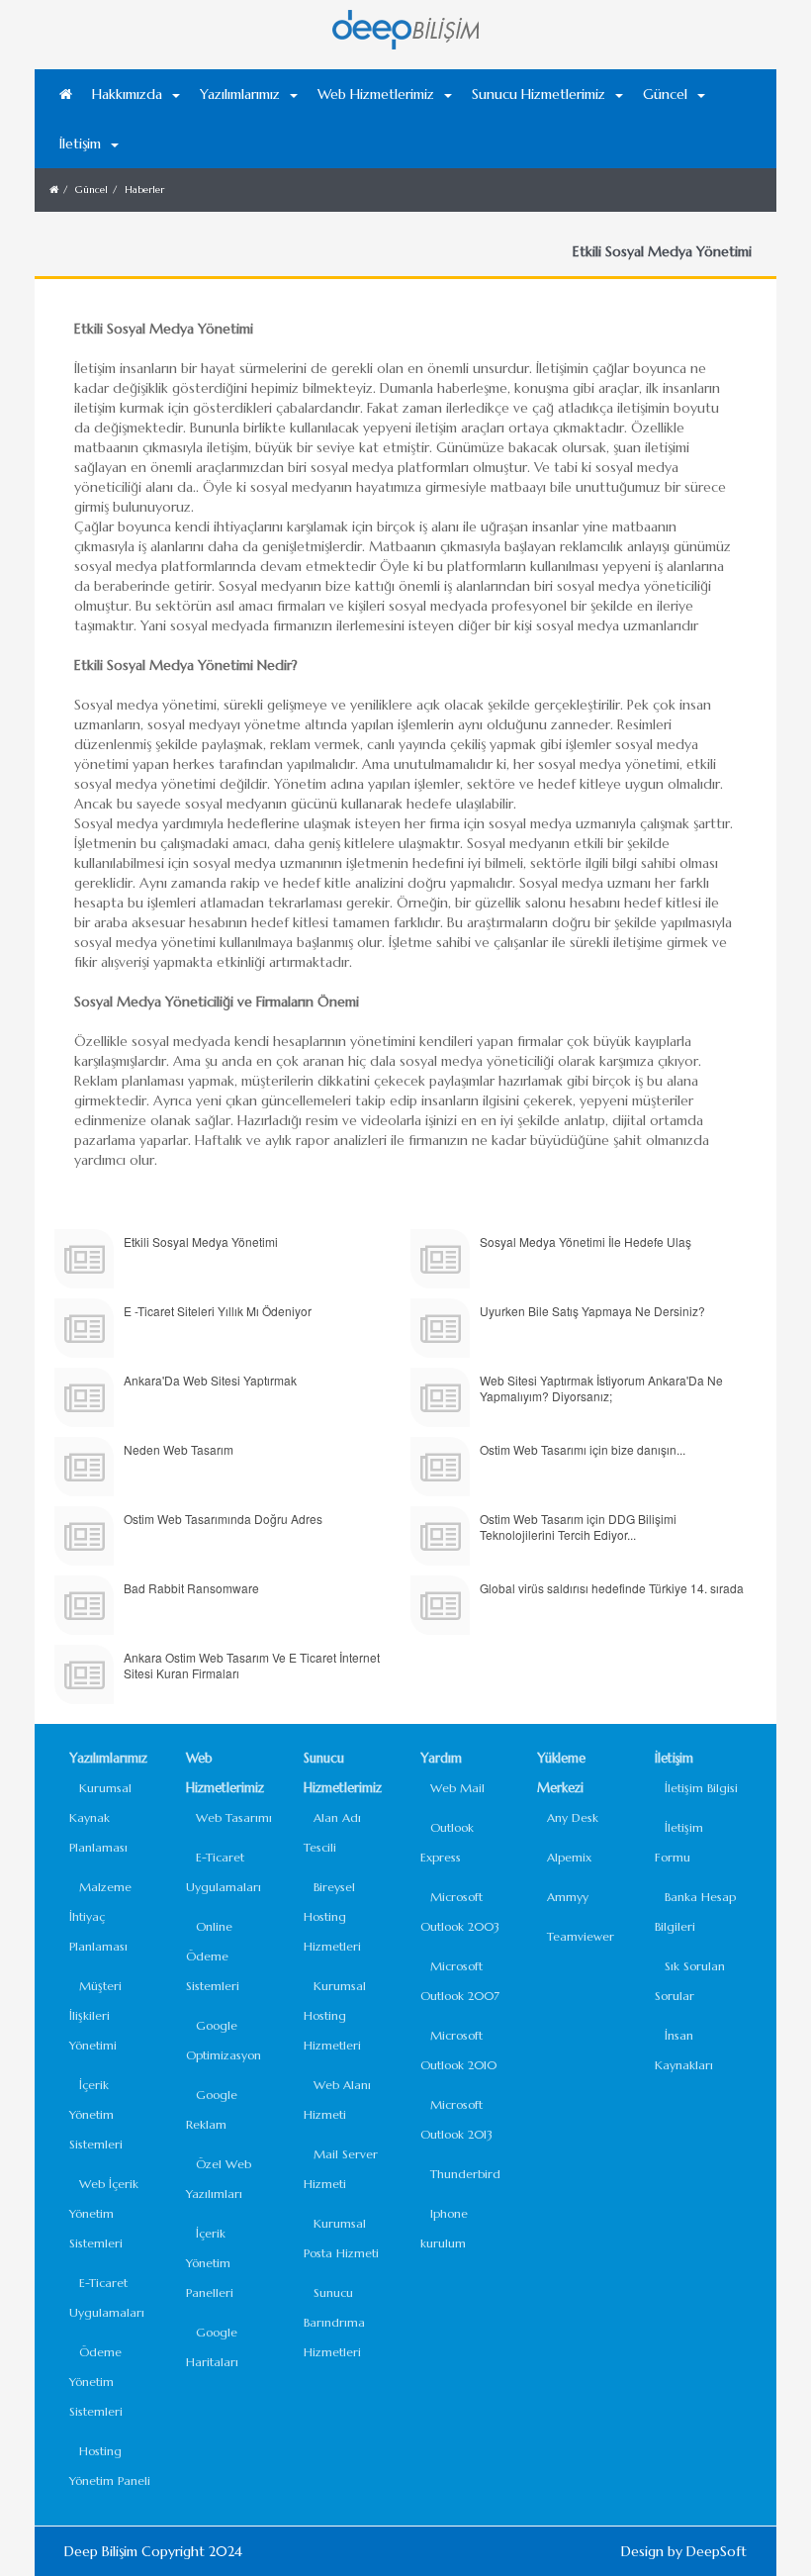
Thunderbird (465, 2174)
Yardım (441, 1758)
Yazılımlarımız (108, 1758)
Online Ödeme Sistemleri (213, 1956)
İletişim (674, 1758)
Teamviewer (581, 1936)
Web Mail (457, 1788)
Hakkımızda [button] (127, 94)
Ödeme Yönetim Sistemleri (96, 2382)
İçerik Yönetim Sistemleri (96, 2114)
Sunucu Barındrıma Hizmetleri (334, 2322)
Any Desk (573, 1817)
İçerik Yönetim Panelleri (210, 2263)
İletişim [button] (80, 143)
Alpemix (569, 1857)
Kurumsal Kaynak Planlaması (100, 1817)
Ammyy (568, 1897)
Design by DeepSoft (684, 2551)
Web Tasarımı (234, 1817)
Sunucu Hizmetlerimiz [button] (539, 94)
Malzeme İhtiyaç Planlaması (100, 1916)
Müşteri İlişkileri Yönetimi (95, 2015)
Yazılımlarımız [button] (240, 94)
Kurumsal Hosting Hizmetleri (335, 2015)
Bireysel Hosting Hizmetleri (332, 1916)
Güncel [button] (665, 94)
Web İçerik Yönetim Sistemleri (104, 2213)
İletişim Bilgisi (701, 1788)
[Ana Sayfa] (66, 94)
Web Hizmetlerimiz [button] (376, 94)
